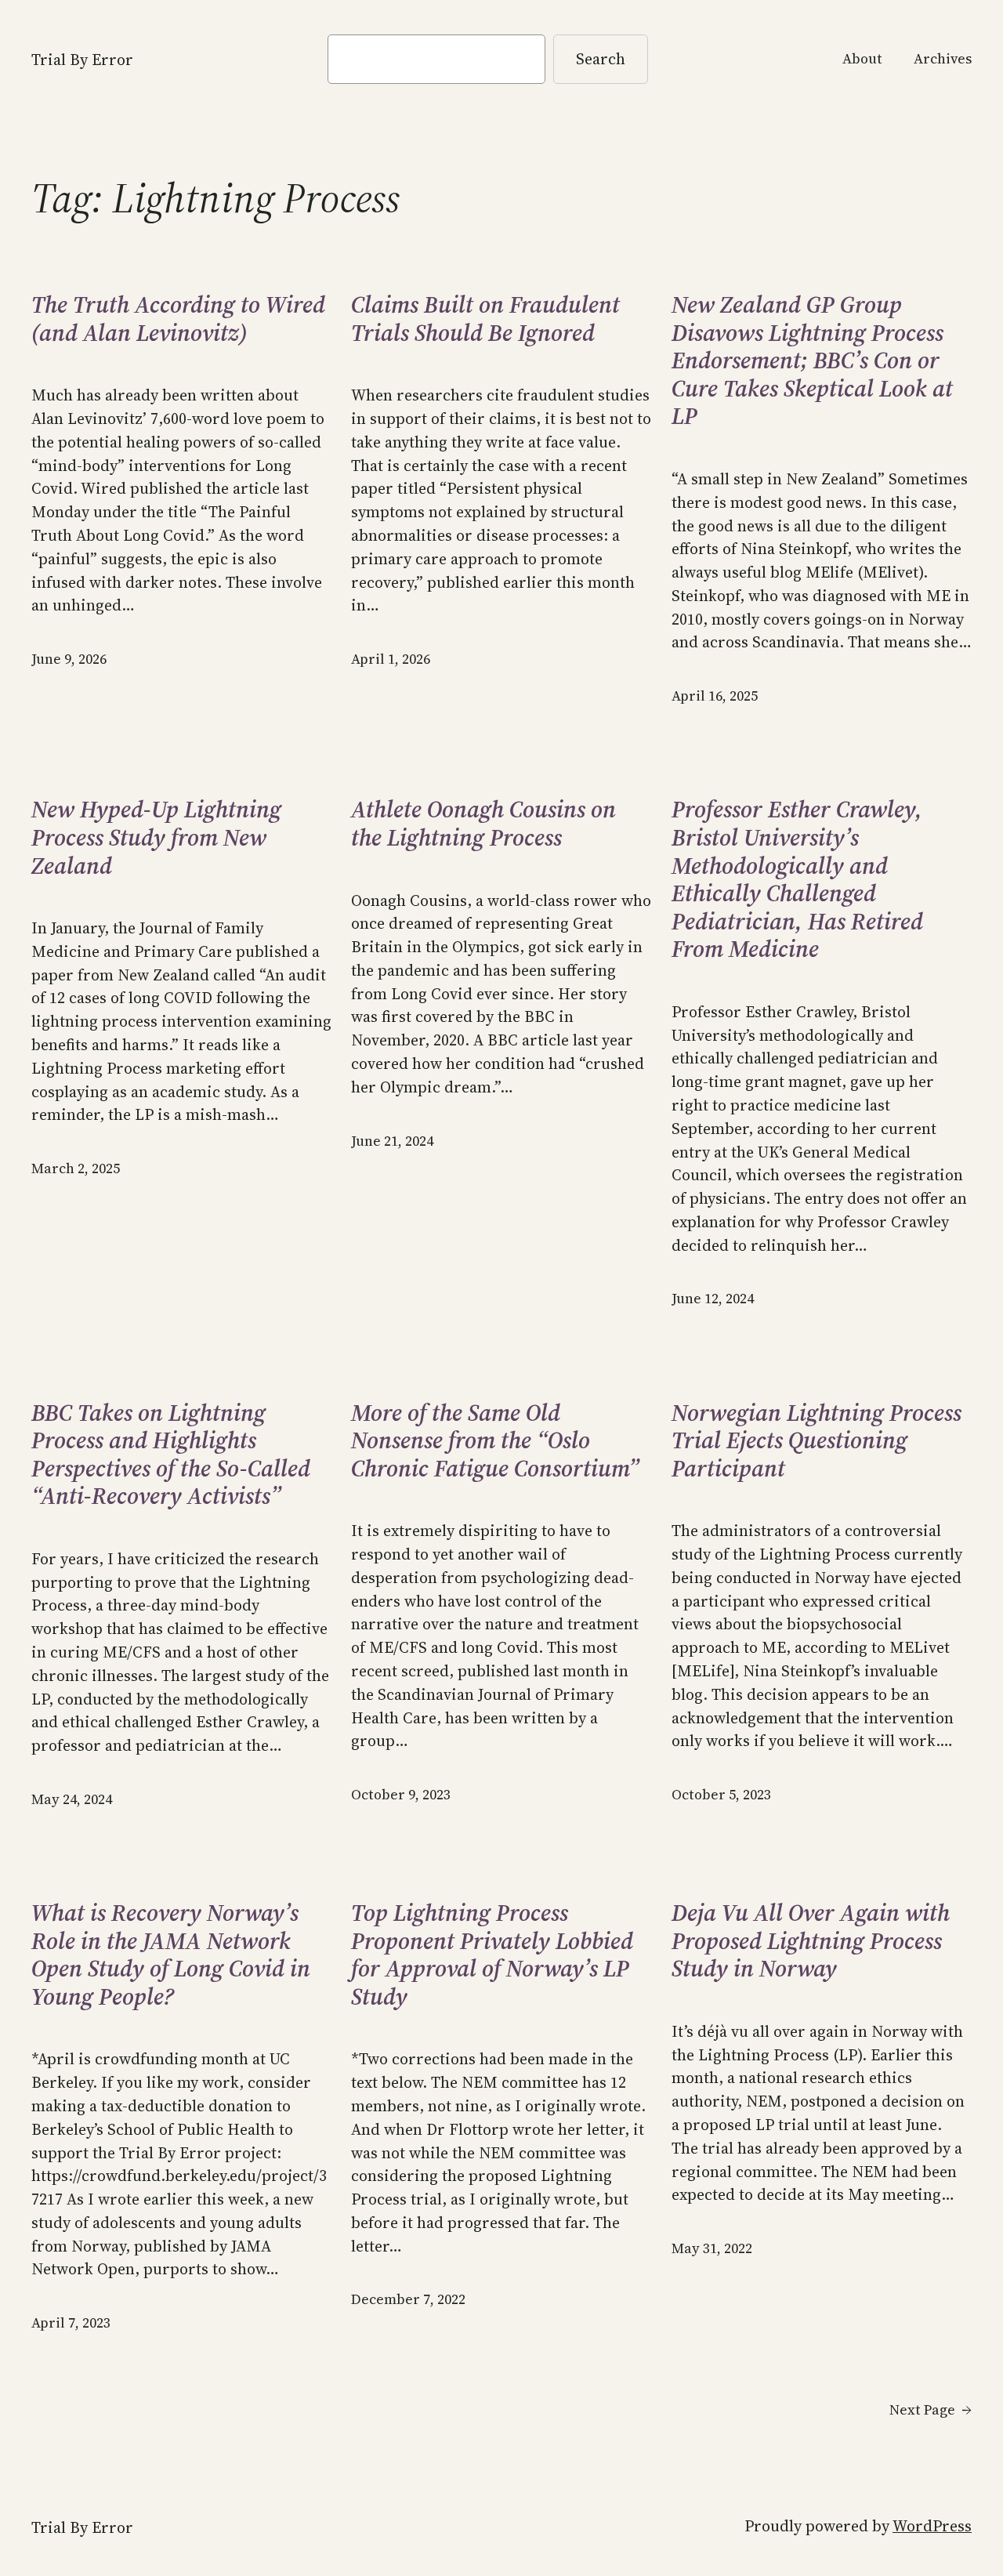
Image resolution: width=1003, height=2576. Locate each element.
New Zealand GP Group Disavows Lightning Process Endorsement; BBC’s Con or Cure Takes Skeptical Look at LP (812, 360)
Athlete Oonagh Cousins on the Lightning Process (483, 823)
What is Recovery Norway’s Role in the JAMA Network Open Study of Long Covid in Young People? (171, 1955)
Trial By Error (82, 60)
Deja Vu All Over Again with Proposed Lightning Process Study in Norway (811, 1941)
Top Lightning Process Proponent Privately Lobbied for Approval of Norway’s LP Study (492, 1955)
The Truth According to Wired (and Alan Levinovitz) (178, 319)
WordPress (932, 2526)
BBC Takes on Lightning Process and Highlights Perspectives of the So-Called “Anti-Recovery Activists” (171, 1455)
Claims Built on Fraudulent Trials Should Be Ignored (485, 319)
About (862, 59)
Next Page (931, 2410)
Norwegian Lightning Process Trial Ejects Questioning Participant (817, 1441)
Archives (943, 59)
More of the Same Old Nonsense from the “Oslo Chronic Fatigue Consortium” (495, 1441)
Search (601, 59)
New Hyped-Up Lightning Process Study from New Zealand (156, 837)
